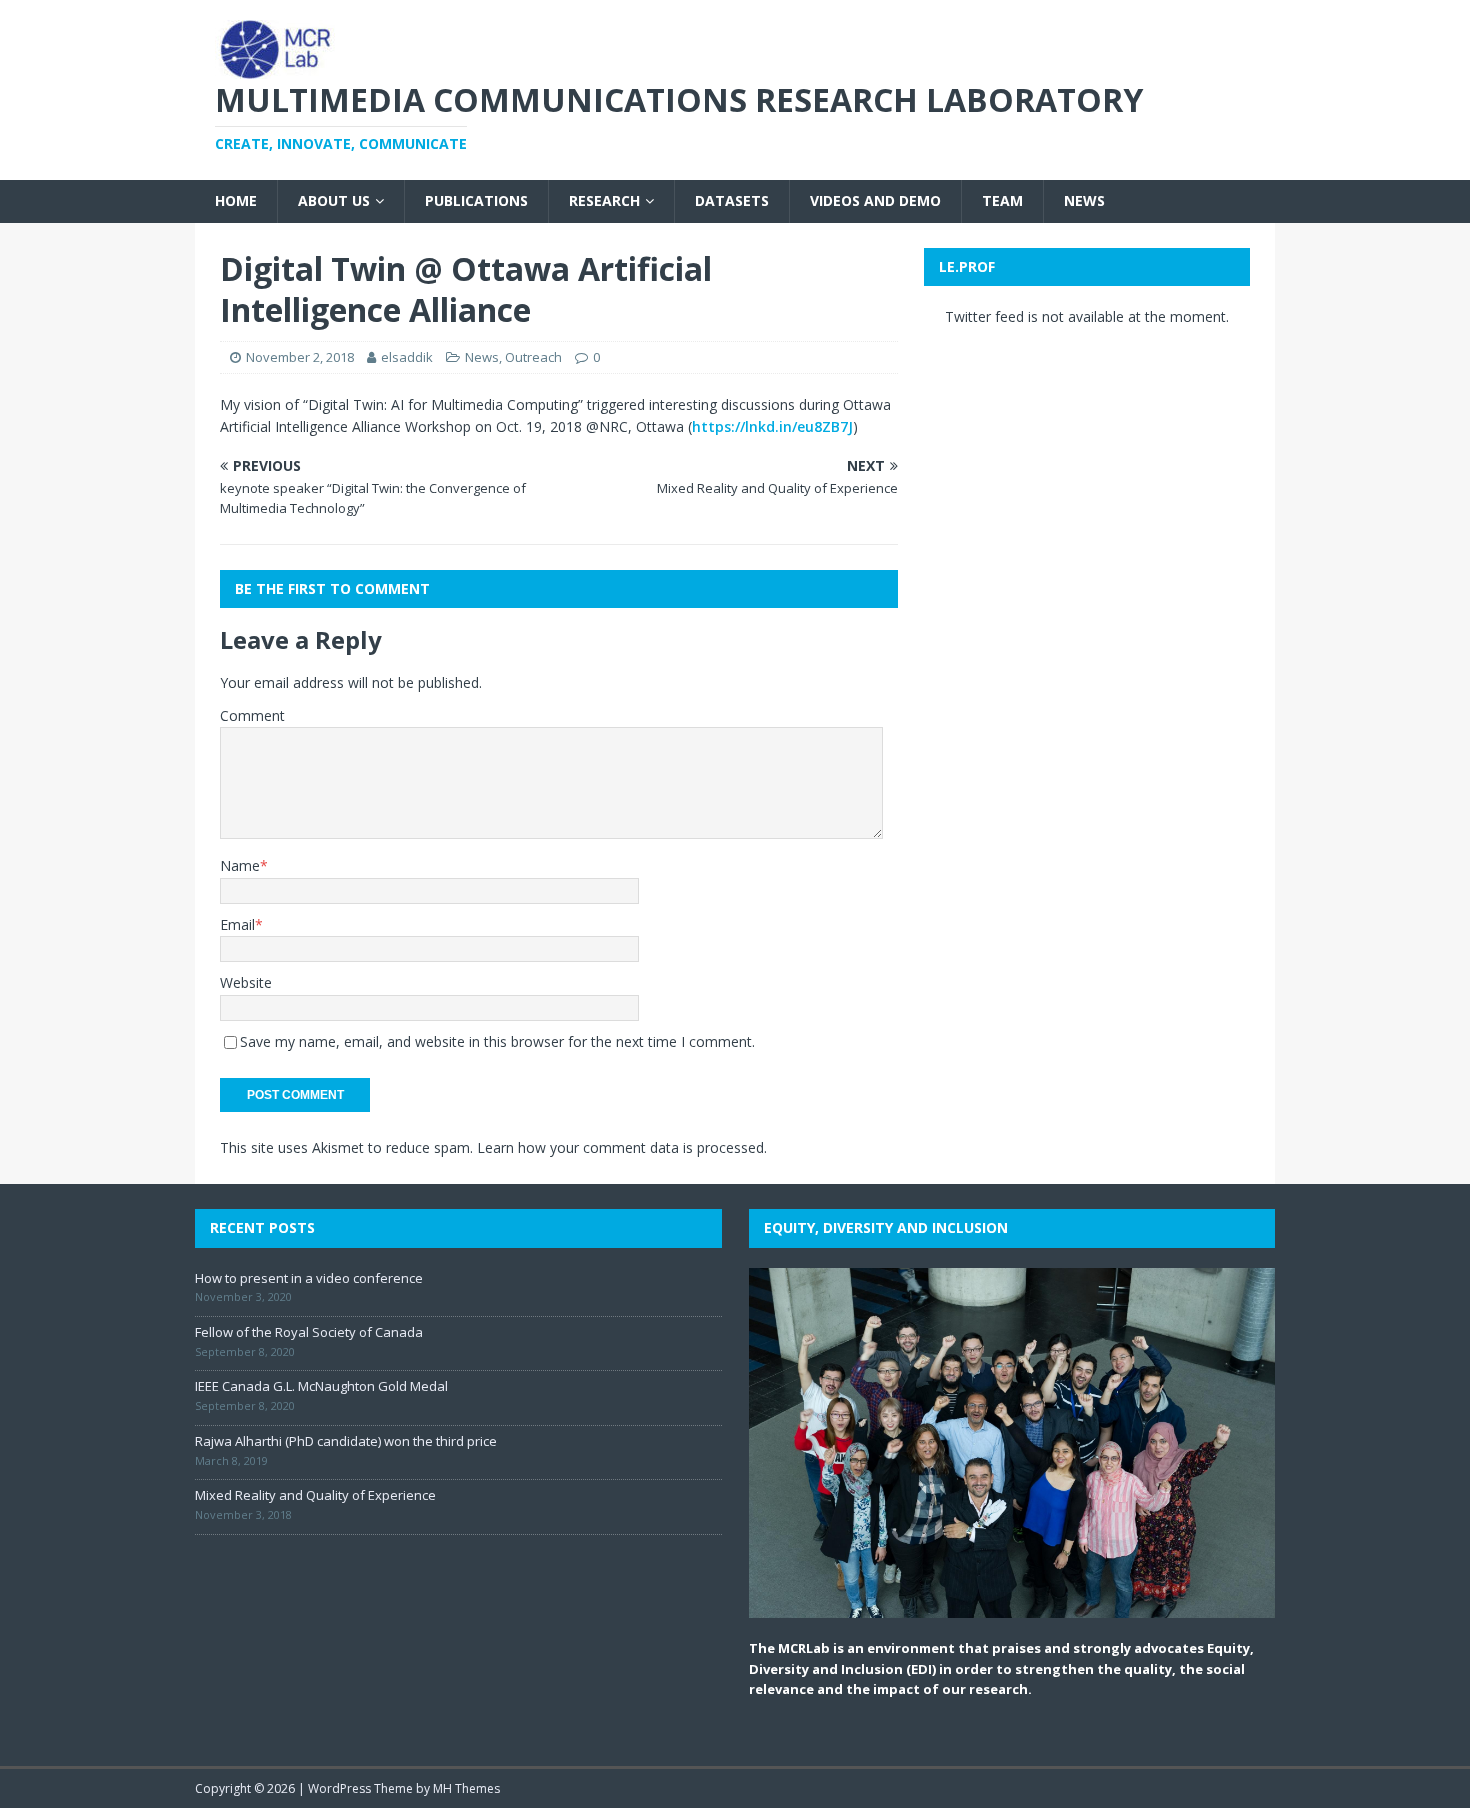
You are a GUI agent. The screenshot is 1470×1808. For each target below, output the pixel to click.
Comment (252, 715)
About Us (334, 200)
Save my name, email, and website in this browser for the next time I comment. (497, 1041)
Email (237, 924)
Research (604, 200)
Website (246, 982)
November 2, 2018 (300, 357)
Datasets (732, 200)
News (1084, 200)
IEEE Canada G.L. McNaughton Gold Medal (321, 1386)
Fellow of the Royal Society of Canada (309, 1332)
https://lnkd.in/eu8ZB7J (772, 426)
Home (236, 200)
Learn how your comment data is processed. (622, 1147)
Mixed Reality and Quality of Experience (315, 1495)
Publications (476, 200)
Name (240, 865)
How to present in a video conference (309, 1278)
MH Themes (466, 1788)
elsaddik (407, 357)
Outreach (533, 357)
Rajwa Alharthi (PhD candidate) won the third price (346, 1441)
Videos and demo (875, 200)
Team (1002, 200)
